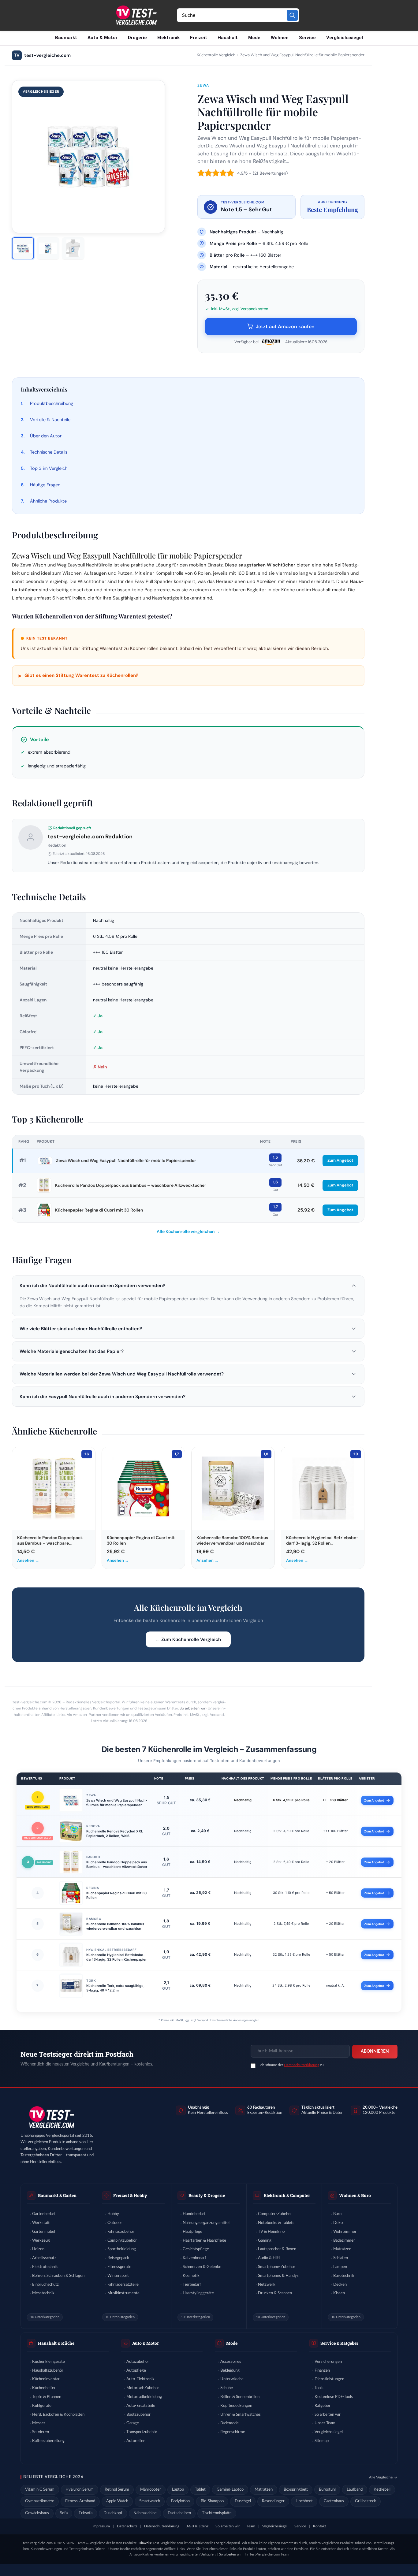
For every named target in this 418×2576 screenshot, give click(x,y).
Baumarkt (66, 38)
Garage (133, 2423)
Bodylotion (180, 2501)
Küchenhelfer (44, 2388)
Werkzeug (41, 2241)
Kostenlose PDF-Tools (334, 2397)
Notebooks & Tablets (276, 2223)
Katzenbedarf (194, 2258)
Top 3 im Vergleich (49, 468)
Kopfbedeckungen (236, 2406)
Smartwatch (150, 2501)
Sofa (64, 2513)
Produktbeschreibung (52, 403)
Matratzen (342, 2249)
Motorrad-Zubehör (143, 2388)
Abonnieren (375, 2051)
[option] (23, 248)
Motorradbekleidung (144, 2397)
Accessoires (231, 2362)
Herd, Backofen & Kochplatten (58, 2415)
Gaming (265, 2241)
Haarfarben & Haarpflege (204, 2241)
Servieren (41, 2432)
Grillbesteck (366, 2501)
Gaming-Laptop (230, 2490)
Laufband (355, 2490)
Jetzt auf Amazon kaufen (285, 327)
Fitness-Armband (80, 2501)
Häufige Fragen (45, 485)
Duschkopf (113, 2513)
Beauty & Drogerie (207, 2195)
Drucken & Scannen (275, 2293)
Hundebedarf (194, 2214)
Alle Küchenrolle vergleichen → (188, 1231)
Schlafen (341, 2258)
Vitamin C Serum (40, 2490)
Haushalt (228, 38)
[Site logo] (136, 15)
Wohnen (280, 38)
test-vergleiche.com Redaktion (90, 837)
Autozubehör (138, 2362)
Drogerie (137, 38)
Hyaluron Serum (80, 2490)
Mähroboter (151, 2490)
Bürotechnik (344, 2276)
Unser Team (325, 2423)
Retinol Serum (117, 2490)
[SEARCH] (292, 15)
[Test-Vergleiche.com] (51, 2117)
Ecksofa (86, 2513)
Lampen (340, 2267)
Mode (254, 38)
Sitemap (322, 2441)
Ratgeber (323, 2406)
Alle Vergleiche (381, 2477)
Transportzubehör (142, 2432)
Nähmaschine (145, 2513)
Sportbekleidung (122, 2249)
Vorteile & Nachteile (50, 420)
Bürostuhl (327, 2490)
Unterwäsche (232, 2379)
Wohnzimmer (345, 2232)
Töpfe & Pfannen (47, 2397)
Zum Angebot (340, 1160)
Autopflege (136, 2371)
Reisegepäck (118, 2258)
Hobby (113, 2214)
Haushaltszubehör (48, 2371)
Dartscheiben (179, 2513)
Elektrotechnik (45, 2267)
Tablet (200, 2490)
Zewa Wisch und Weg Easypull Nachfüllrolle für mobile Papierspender (126, 1160)
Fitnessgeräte (119, 2267)
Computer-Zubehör (275, 2214)
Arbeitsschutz (44, 2258)
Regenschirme (233, 2432)
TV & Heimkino (271, 2232)
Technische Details (49, 452)
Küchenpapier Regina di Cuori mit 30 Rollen (99, 1210)
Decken (340, 2285)
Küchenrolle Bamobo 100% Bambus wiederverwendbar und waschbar (115, 1926)
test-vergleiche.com (42, 55)
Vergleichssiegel (345, 38)
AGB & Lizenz (197, 2526)
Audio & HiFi (269, 2258)
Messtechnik (43, 2293)
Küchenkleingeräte (49, 2362)
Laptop (178, 2490)
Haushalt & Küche (56, 2343)
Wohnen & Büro (355, 2195)
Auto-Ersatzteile (141, 2406)
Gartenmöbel (44, 2232)
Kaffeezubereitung (48, 2441)
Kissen (339, 2293)
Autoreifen (136, 2441)
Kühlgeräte (42, 2406)
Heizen (38, 2249)
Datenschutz (127, 2526)
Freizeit (199, 38)
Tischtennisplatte (217, 2513)
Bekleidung (230, 2371)
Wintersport (118, 2276)
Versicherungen (328, 2362)
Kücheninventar (46, 2379)
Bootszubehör (138, 2415)
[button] (188, 1286)
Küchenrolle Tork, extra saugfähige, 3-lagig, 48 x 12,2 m (115, 1988)
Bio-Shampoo (212, 2501)
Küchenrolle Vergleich (216, 55)
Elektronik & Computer (287, 2195)
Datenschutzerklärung (302, 2065)
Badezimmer (344, 2241)
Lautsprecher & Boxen (277, 2249)
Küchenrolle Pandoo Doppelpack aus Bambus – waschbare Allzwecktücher (131, 1185)
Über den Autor (46, 436)
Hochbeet (304, 2501)
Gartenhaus (334, 2501)
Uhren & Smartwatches (241, 2415)
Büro (337, 2214)
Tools (319, 2388)
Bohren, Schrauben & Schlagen (58, 2276)
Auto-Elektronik (140, 2379)
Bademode (230, 2423)
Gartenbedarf (44, 2214)
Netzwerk (267, 2285)
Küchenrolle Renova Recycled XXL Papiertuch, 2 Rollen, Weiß (115, 1834)
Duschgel (243, 2501)
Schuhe (227, 2388)
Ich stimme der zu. (292, 2065)
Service (307, 38)
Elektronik (168, 38)
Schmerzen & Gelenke (202, 2267)
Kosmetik (191, 2276)
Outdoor (115, 2223)
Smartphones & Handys (278, 2276)
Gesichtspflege (196, 2249)
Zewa (203, 85)
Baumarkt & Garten (57, 2195)
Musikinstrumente (123, 2293)
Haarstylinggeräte (198, 2293)
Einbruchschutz (45, 2285)
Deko (338, 2223)
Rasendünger (273, 2501)
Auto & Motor (103, 38)
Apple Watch (117, 2501)
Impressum (101, 2526)
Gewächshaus (37, 2513)
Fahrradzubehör (121, 2232)
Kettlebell (382, 2490)
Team (251, 2526)
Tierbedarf (192, 2285)
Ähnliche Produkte (48, 501)
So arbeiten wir (192, 1708)
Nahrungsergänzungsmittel (206, 2223)
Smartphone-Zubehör (277, 2267)
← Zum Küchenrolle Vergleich (188, 1639)
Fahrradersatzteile (123, 2285)
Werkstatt (41, 2223)
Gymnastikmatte (40, 2501)
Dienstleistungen (329, 2379)
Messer (39, 2423)
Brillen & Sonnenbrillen (240, 2397)
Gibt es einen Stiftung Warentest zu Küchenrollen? (78, 676)
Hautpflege (192, 2232)
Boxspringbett (296, 2490)
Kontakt (319, 2526)
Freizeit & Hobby (130, 2195)
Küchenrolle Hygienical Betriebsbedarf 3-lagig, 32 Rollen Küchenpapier (116, 1957)
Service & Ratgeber (339, 2343)
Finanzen (322, 2371)
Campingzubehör (122, 2241)
